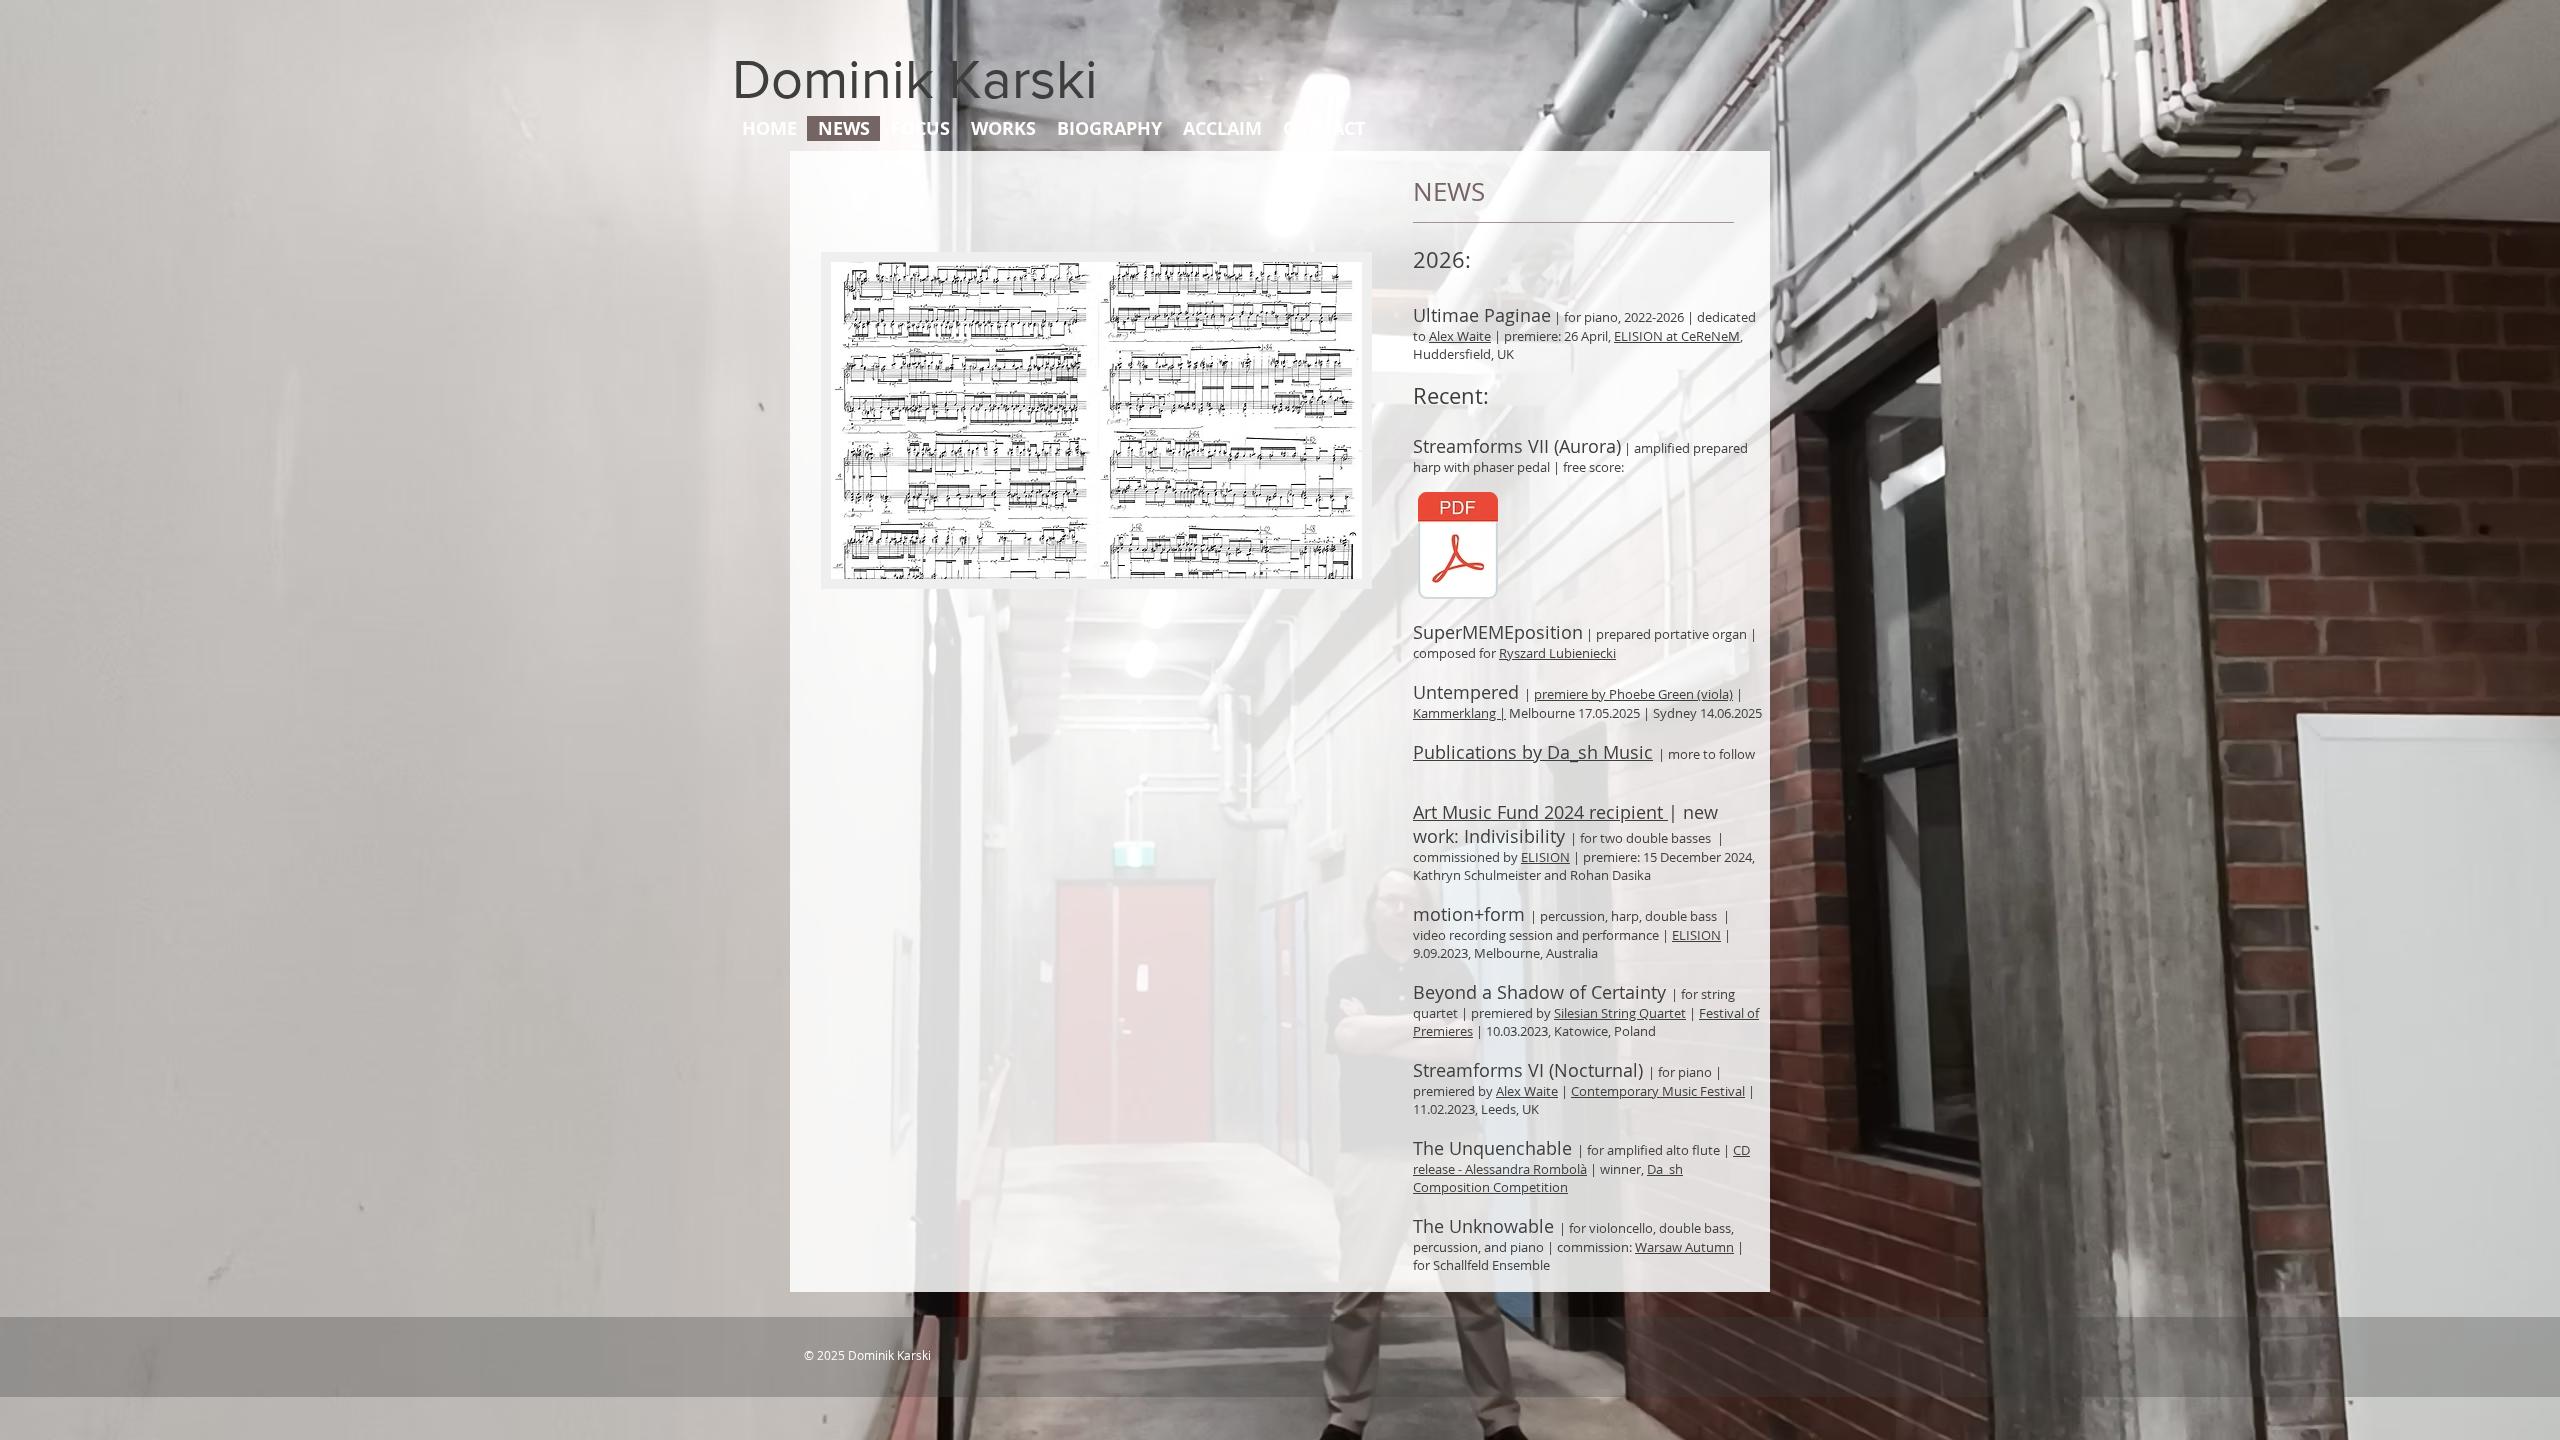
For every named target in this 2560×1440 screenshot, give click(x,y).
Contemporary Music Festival (1658, 1091)
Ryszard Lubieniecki (1557, 653)
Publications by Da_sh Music (1533, 752)
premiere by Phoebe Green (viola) (1633, 694)
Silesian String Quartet (1620, 1013)
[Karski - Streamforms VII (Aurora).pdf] (1458, 548)
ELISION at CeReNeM (1677, 336)
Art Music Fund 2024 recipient (1540, 812)
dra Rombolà (1548, 1169)
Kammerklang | (1459, 713)
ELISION (1545, 857)
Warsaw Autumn (1684, 1247)
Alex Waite (1460, 336)
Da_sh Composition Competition (1548, 1178)
